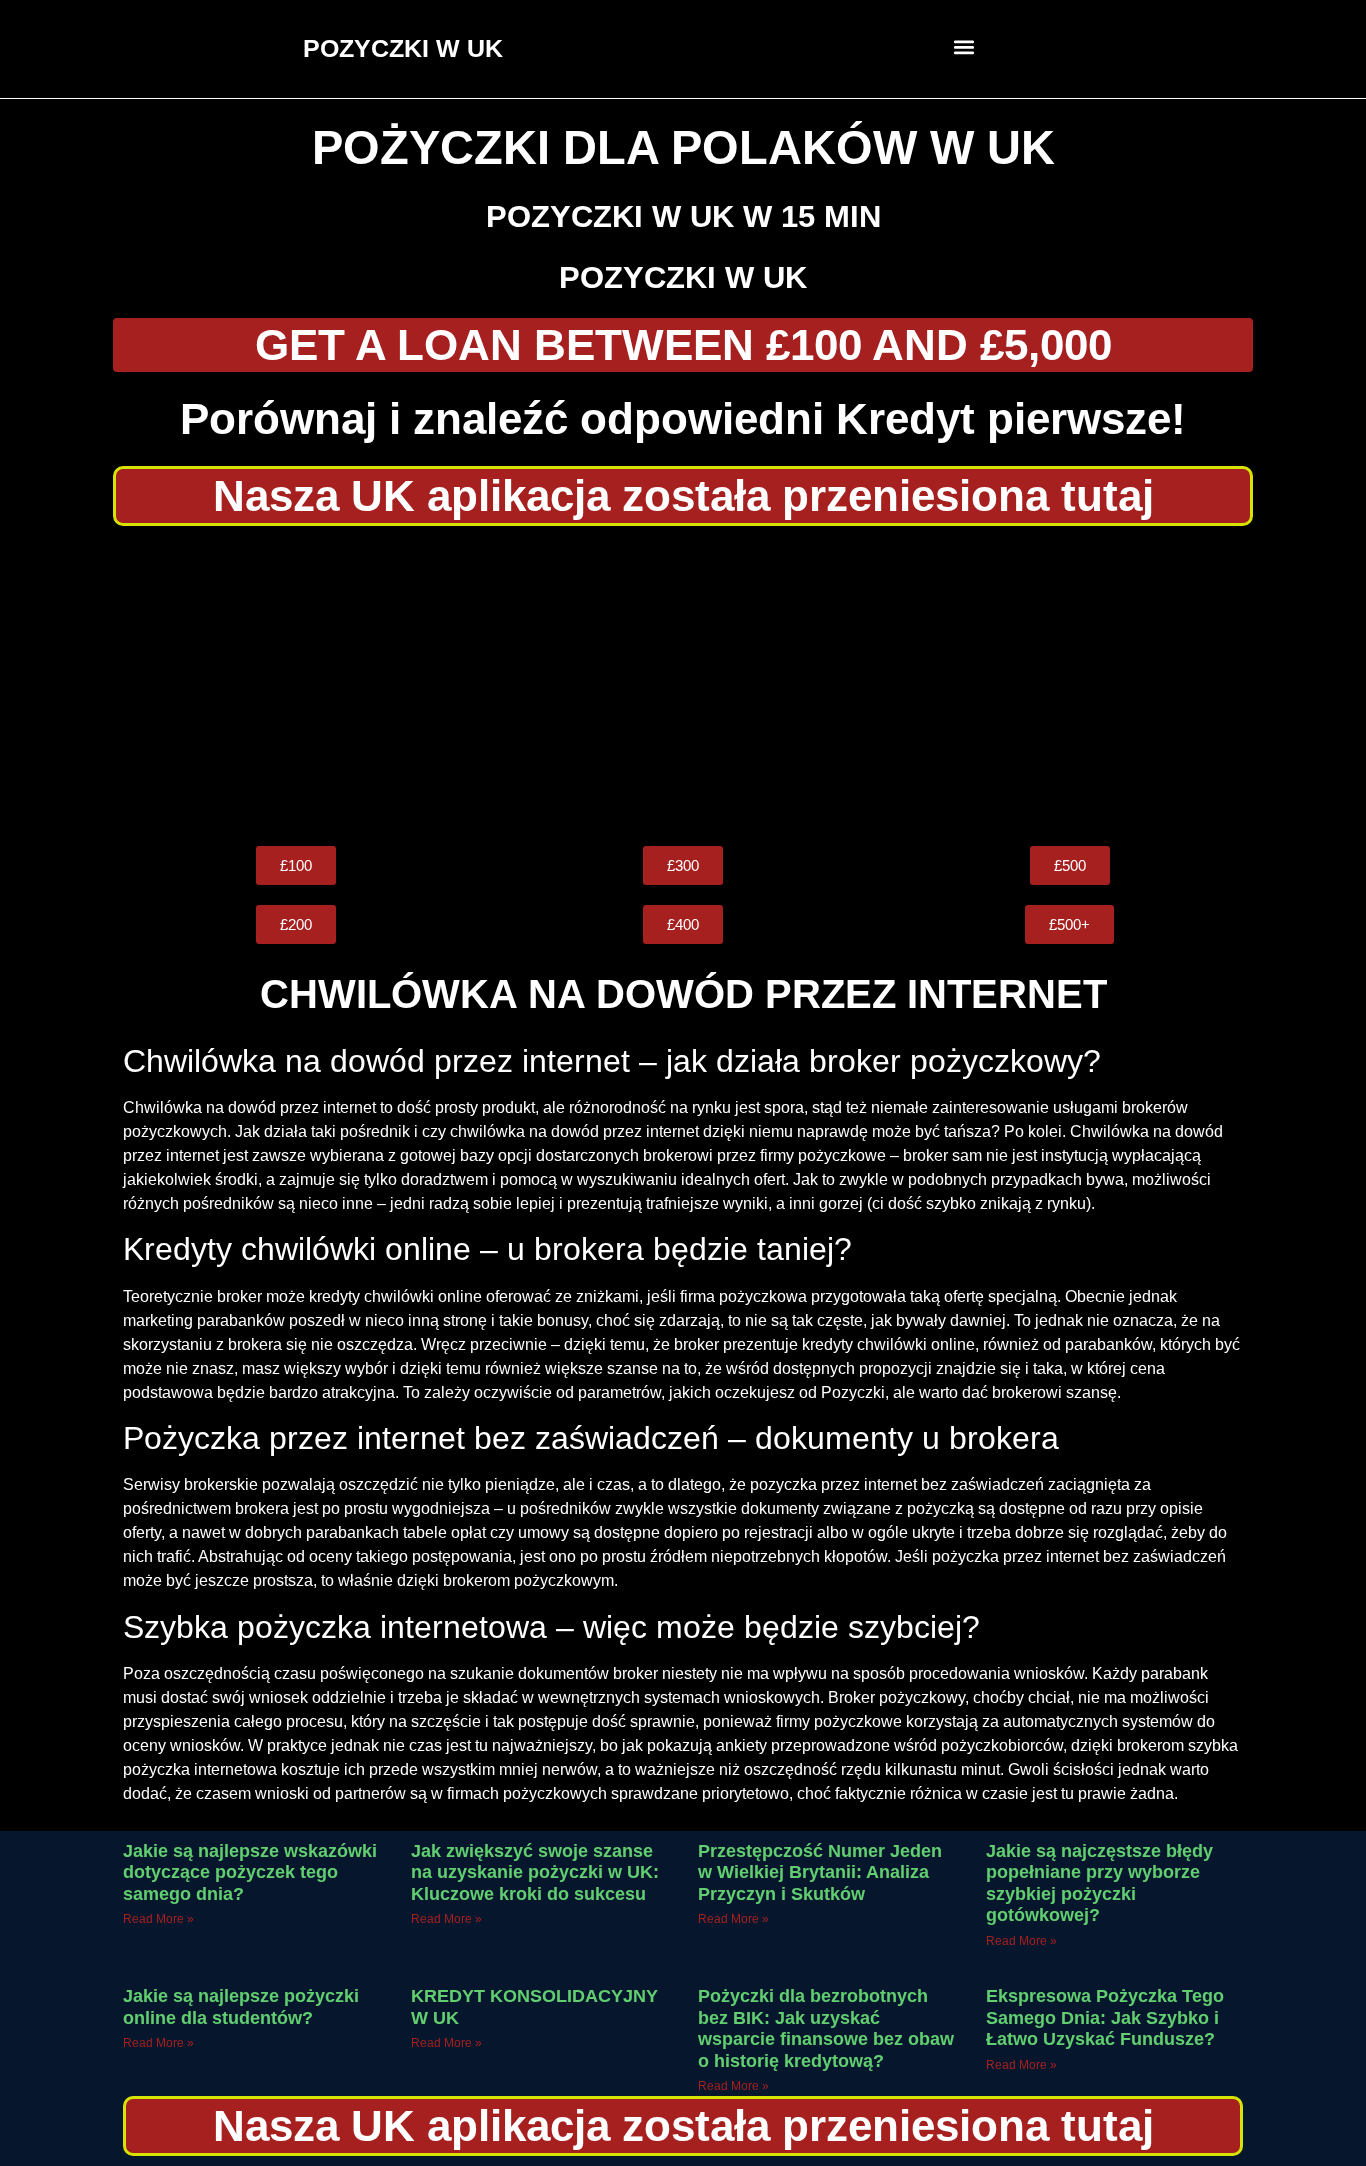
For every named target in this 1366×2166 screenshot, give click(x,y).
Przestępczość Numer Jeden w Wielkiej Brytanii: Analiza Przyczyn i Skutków (820, 1872)
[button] (964, 46)
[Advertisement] (683, 686)
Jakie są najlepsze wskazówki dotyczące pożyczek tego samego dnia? (250, 1872)
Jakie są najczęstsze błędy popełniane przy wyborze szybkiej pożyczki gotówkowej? (1099, 1883)
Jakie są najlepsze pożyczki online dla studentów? (241, 2007)
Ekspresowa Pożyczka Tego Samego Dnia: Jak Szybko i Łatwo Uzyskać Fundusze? (1105, 2017)
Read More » (158, 1919)
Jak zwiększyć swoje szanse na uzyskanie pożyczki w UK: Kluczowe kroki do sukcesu (535, 1872)
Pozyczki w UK (683, 277)
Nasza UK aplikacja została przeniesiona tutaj (683, 495)
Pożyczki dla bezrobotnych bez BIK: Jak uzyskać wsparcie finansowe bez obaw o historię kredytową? (826, 2028)
